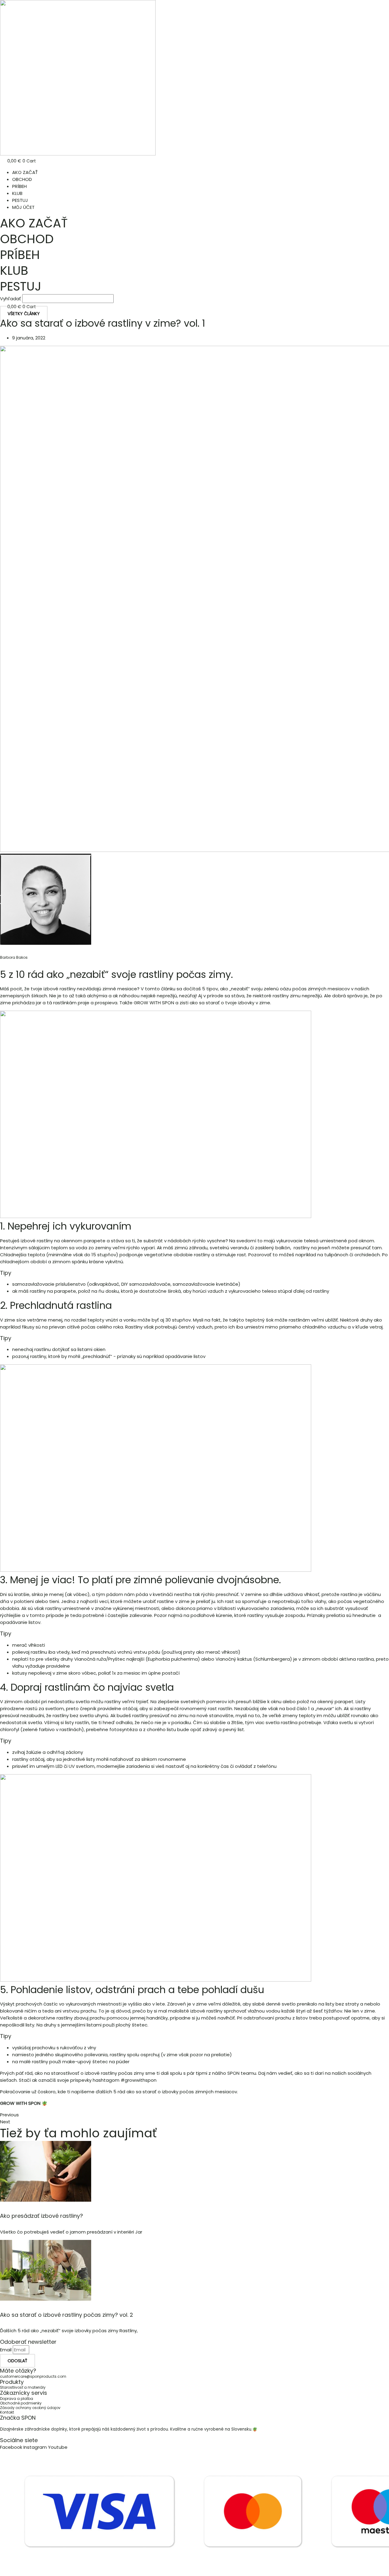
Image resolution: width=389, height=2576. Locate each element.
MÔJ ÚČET (23, 207)
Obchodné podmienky (21, 2403)
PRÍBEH (19, 186)
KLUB (17, 193)
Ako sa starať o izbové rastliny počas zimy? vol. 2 (67, 2315)
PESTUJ (20, 200)
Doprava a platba (17, 2399)
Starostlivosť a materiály (23, 2387)
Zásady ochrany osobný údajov (30, 2408)
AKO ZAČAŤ (25, 172)
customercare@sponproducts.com (33, 2376)
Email (6, 2350)
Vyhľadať (10, 299)
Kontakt (7, 2412)
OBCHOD (22, 179)
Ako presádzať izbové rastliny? (41, 2216)
